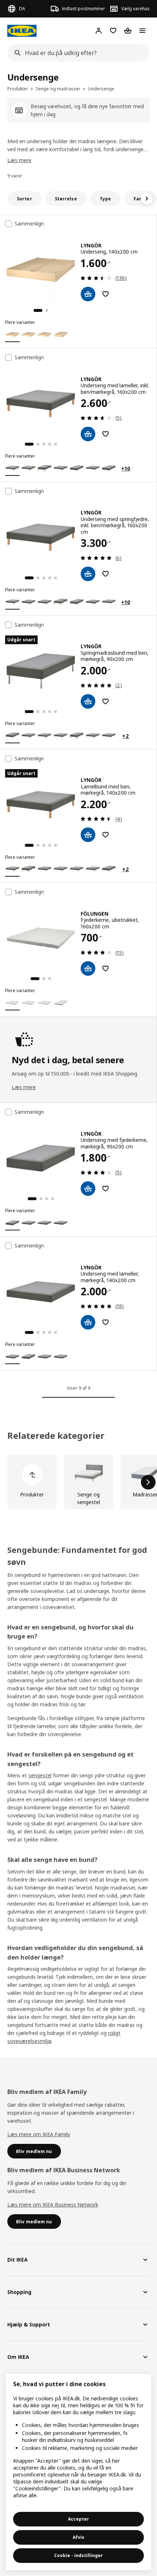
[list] (78, 1482)
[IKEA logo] (22, 31)
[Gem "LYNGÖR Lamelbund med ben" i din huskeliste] (106, 835)
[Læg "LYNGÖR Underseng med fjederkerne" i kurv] (88, 1189)
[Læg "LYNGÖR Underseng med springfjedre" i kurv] (88, 574)
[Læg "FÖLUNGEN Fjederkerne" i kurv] (88, 968)
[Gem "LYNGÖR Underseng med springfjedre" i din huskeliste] (106, 574)
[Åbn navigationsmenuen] (142, 31)
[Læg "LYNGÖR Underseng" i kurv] (88, 294)
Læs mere (19, 160)
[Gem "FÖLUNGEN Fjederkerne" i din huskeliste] (106, 968)
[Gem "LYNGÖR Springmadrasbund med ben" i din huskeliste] (106, 701)
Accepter (78, 2519)
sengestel (40, 1775)
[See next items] (147, 199)
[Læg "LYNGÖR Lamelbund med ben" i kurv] (88, 835)
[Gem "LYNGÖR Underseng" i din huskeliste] (106, 294)
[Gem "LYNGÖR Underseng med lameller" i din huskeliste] (106, 434)
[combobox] (76, 53)
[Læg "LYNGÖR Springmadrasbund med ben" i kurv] (88, 701)
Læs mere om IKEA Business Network (53, 2205)
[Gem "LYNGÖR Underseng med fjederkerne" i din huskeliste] (106, 1189)
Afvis (78, 2537)
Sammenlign (29, 224)
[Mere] (148, 1482)
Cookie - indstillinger (78, 2555)
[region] (78, 2472)
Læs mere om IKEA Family (39, 2134)
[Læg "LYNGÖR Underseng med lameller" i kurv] (88, 434)
